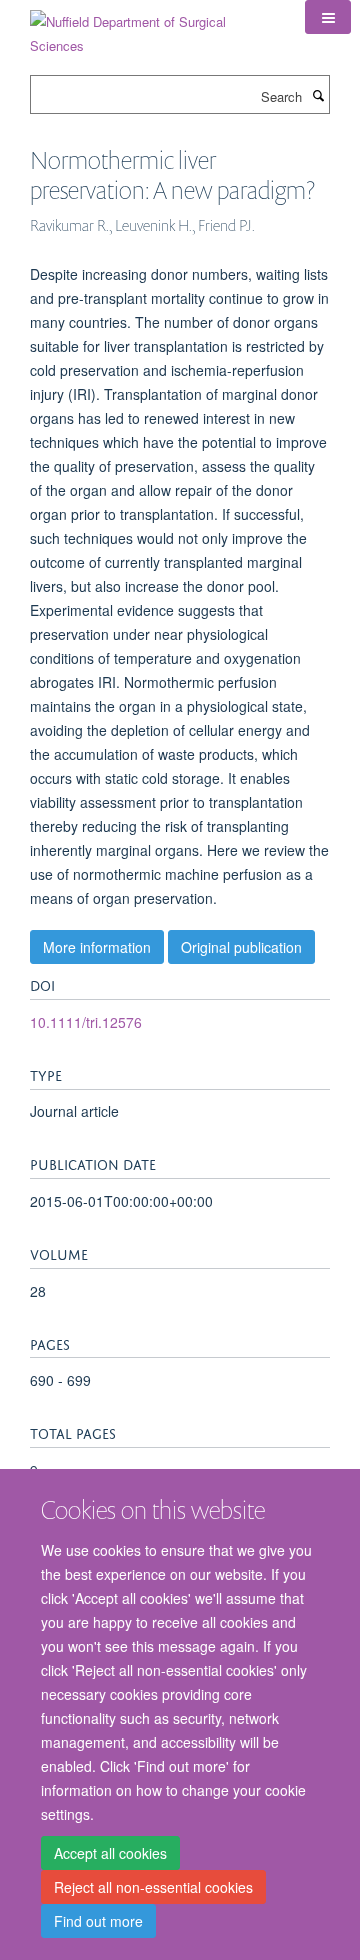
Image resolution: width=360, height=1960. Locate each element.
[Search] (318, 95)
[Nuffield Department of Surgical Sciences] (152, 26)
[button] (328, 17)
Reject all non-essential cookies (153, 1887)
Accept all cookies (110, 1853)
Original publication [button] (241, 947)
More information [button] (97, 947)
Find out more (98, 1921)
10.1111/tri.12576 (86, 1022)
